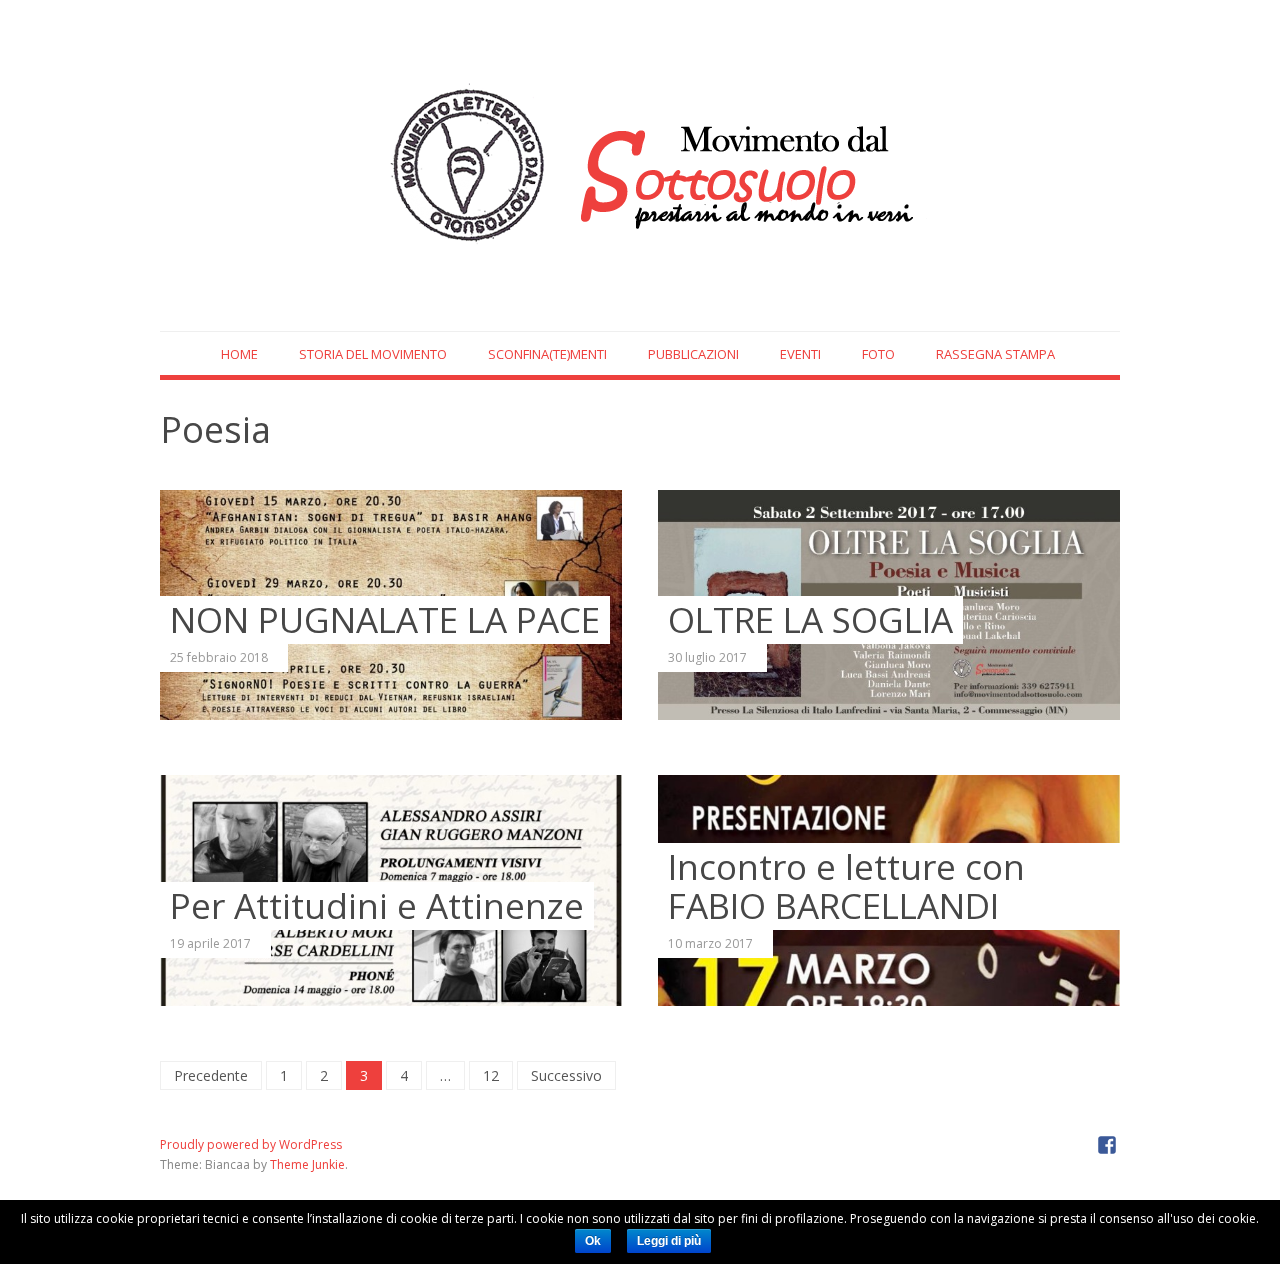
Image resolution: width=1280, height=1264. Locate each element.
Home (239, 354)
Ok (593, 1241)
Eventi (800, 354)
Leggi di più (669, 1241)
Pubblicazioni (693, 354)
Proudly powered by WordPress (251, 1144)
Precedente (211, 1075)
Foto (878, 354)
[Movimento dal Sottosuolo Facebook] (1107, 1144)
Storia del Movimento (373, 354)
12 (491, 1075)
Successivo (566, 1075)
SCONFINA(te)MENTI (547, 354)
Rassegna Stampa (995, 354)
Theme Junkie (307, 1164)
